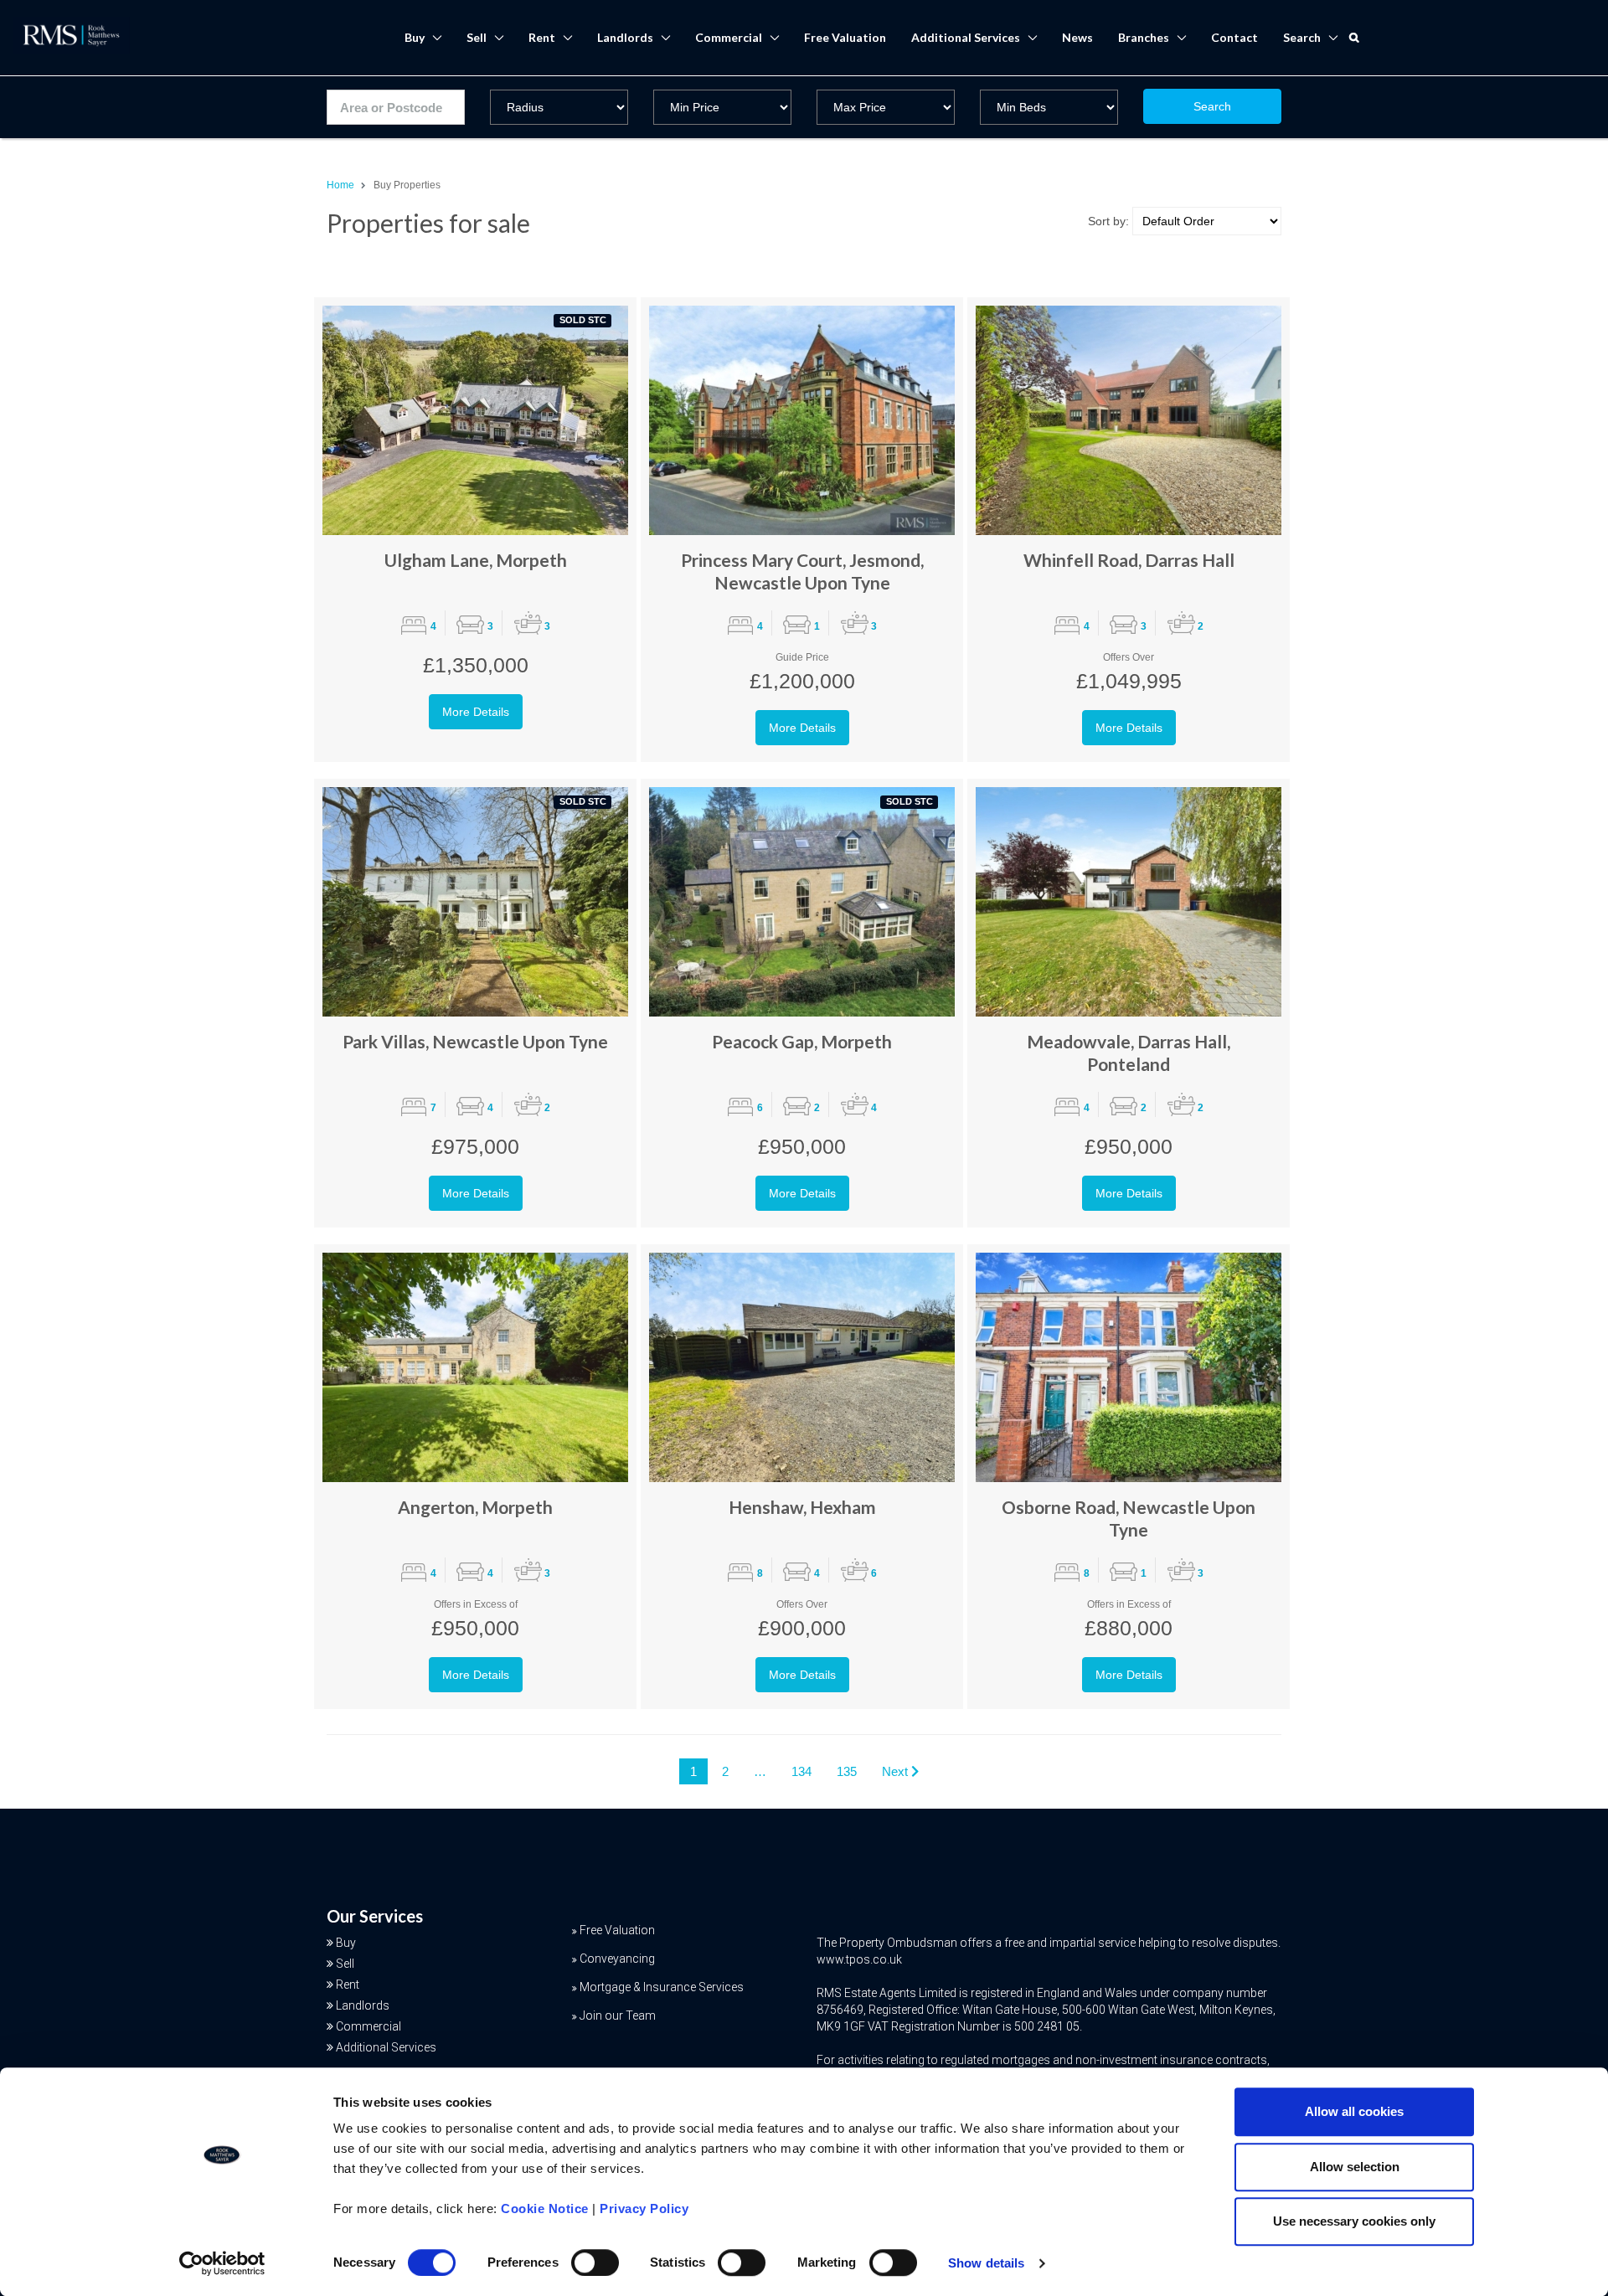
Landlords (625, 37)
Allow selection (1355, 2167)
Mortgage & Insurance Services (662, 1987)
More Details (476, 712)
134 (801, 1771)
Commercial (729, 37)
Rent (542, 37)
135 (847, 1771)
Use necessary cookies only (1354, 2221)
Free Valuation (845, 37)
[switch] (595, 2263)
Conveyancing (617, 1959)
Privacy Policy (644, 2208)
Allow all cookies (1354, 2111)
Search (1212, 106)
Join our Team (618, 2015)
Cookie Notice (545, 2208)
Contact (1234, 37)
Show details (986, 2263)
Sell (477, 37)
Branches (1144, 37)
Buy (415, 37)
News (1077, 37)
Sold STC (583, 320)
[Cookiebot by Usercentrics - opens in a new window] (222, 2263)
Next (897, 1771)
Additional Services (966, 37)
